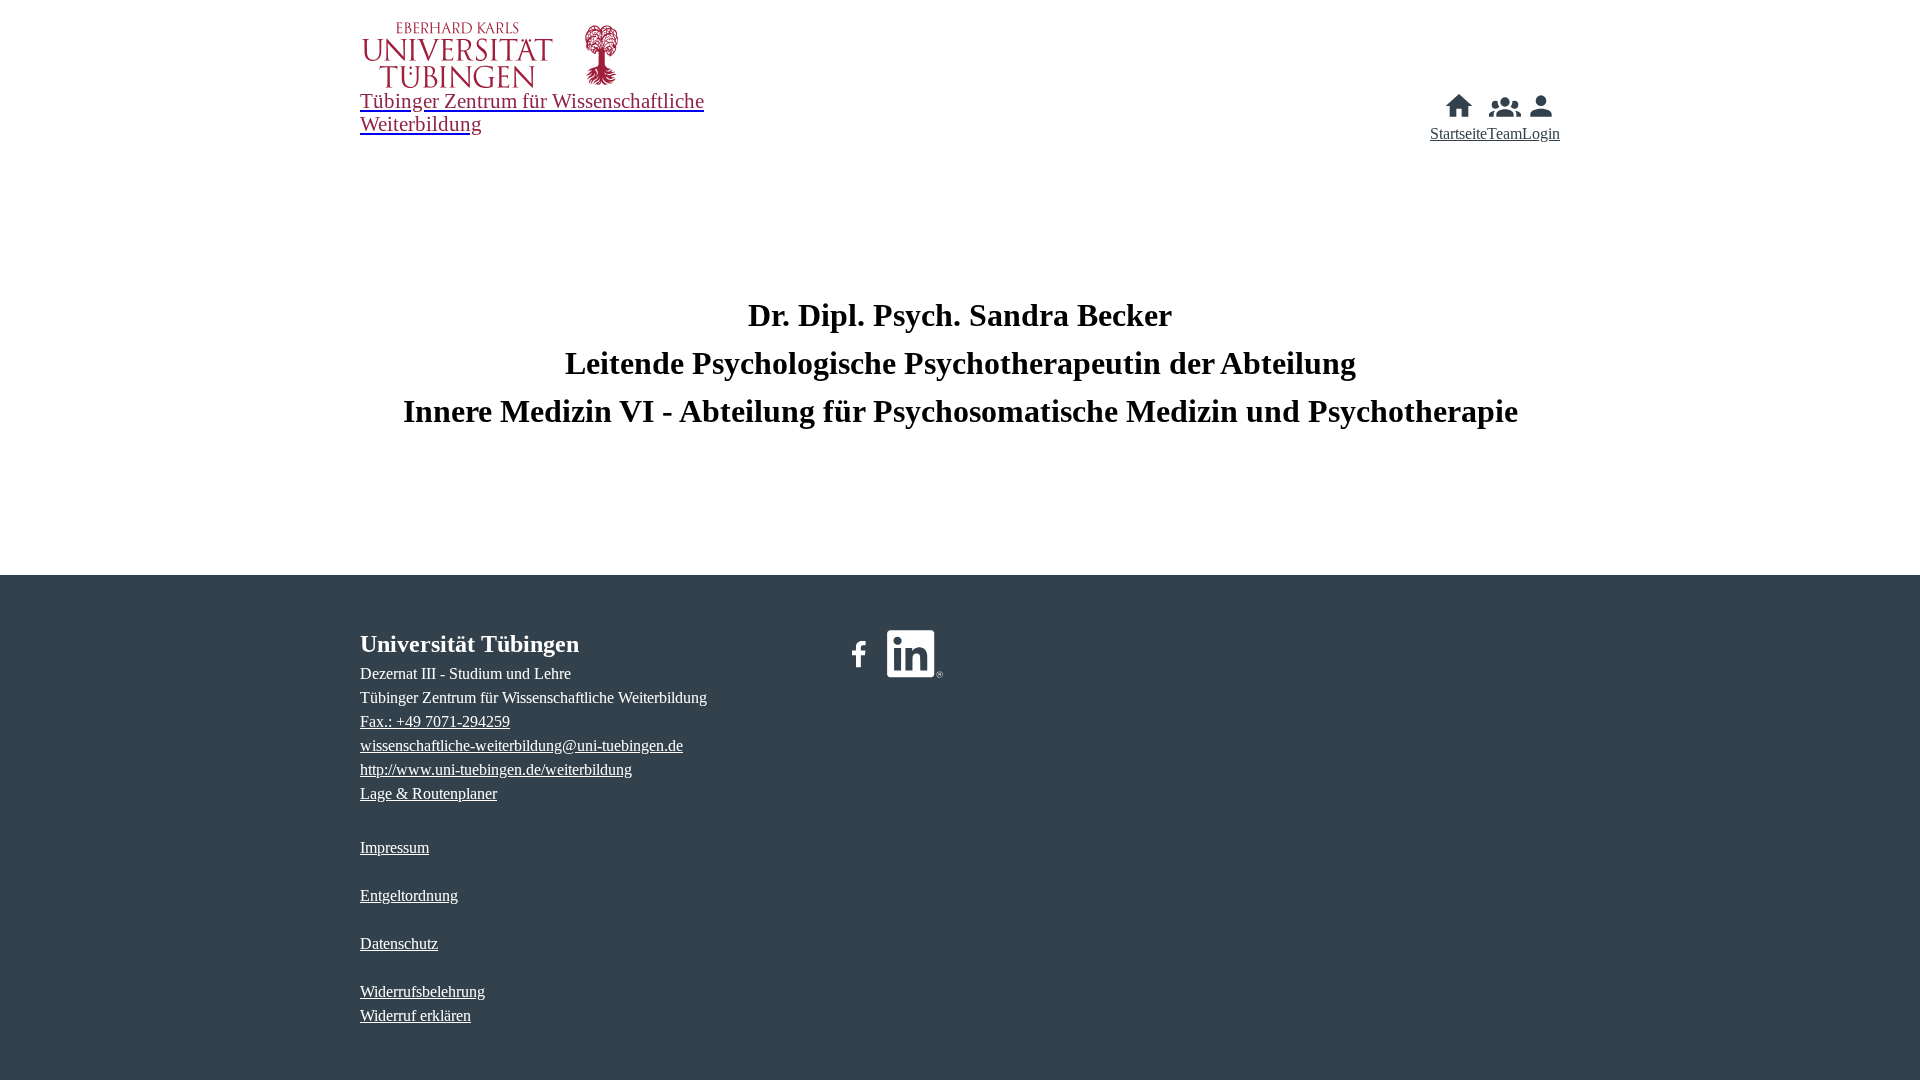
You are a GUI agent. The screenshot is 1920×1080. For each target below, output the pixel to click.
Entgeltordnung (409, 895)
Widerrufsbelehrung (422, 991)
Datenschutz (399, 943)
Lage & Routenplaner (428, 793)
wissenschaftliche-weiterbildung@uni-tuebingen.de (521, 745)
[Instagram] (915, 654)
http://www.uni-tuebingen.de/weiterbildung (496, 769)
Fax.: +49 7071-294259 (435, 721)
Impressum (394, 847)
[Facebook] (859, 654)
